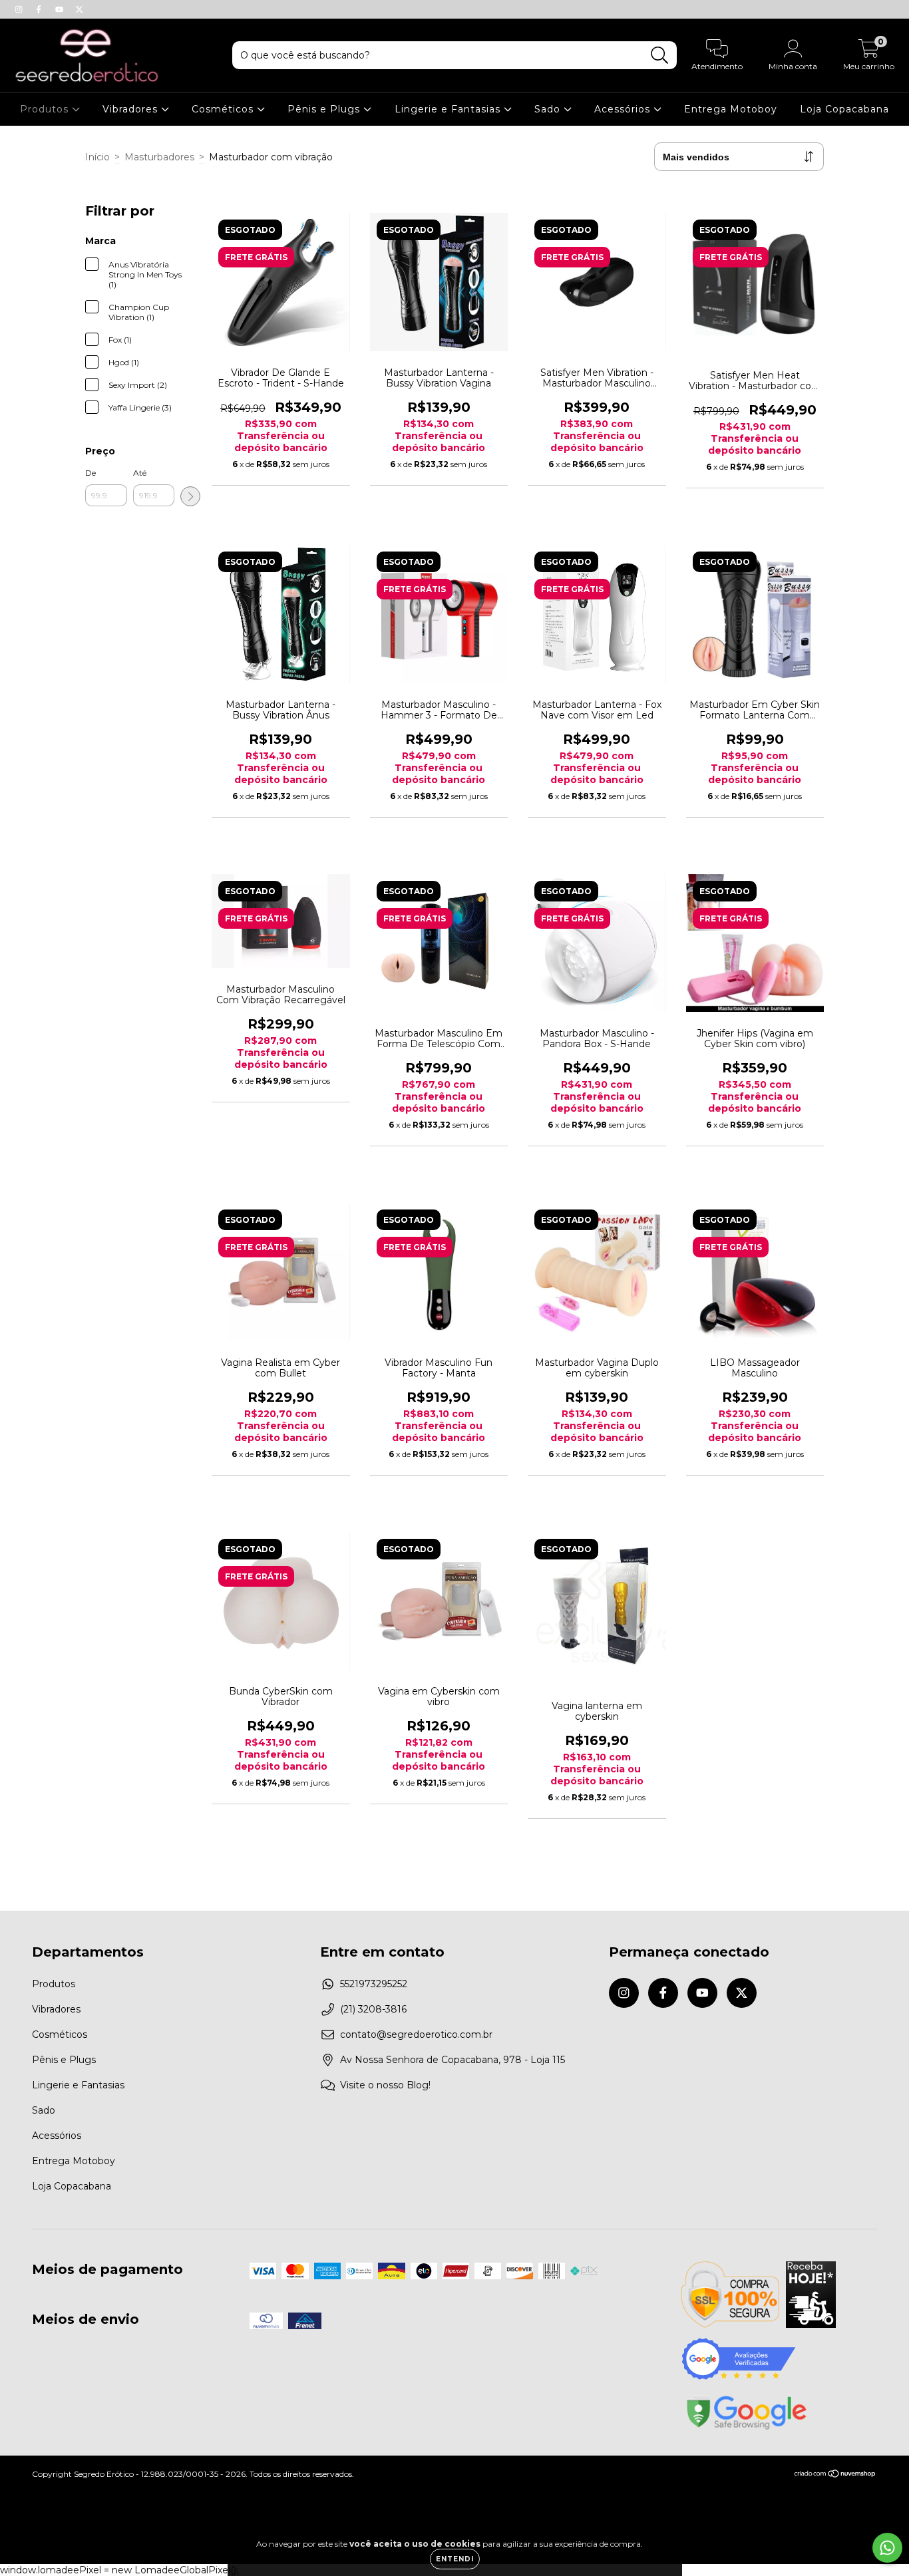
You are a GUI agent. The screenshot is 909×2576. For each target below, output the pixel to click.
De (91, 473)
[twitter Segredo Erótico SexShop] (79, 9)
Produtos (46, 109)
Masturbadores (159, 157)
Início (97, 157)
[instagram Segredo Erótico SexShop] (20, 9)
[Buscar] (660, 56)
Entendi (455, 2559)
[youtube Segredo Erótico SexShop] (61, 9)
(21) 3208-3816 (373, 2009)
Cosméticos (224, 109)
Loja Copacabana (844, 109)
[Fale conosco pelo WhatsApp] (887, 2548)
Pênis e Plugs (325, 109)
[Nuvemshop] (835, 2475)
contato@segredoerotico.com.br (416, 2034)
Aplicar (190, 496)
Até (140, 473)
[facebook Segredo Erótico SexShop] (40, 9)
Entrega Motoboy (731, 109)
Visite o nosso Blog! (385, 2085)
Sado (549, 109)
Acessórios (624, 109)
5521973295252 (374, 1984)
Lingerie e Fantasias (449, 109)
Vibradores (132, 109)
